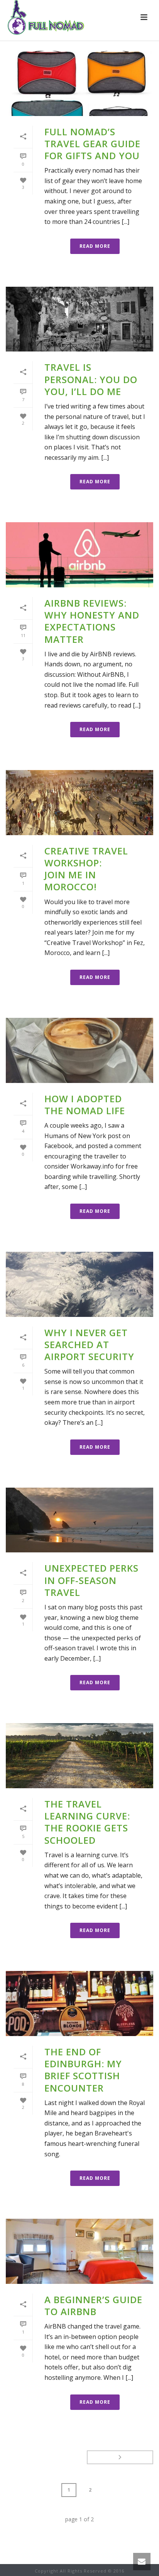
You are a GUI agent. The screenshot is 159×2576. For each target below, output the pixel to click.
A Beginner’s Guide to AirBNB (93, 2305)
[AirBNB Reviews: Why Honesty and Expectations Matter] (79, 555)
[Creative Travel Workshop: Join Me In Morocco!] (79, 803)
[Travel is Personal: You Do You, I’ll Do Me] (79, 319)
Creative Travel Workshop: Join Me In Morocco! (86, 869)
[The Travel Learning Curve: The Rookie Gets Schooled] (79, 1756)
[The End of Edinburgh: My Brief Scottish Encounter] (79, 2003)
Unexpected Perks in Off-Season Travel (91, 1580)
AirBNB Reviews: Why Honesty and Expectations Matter (92, 621)
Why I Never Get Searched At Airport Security (89, 1344)
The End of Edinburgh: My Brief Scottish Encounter (83, 2070)
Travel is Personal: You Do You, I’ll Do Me (91, 379)
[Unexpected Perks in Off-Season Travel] (79, 1520)
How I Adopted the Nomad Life (85, 1105)
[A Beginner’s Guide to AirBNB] (79, 2251)
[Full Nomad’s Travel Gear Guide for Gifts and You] (79, 83)
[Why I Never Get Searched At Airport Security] (79, 1284)
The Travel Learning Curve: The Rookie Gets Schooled (87, 1822)
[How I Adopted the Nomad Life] (79, 1050)
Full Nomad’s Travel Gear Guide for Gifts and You (92, 144)
